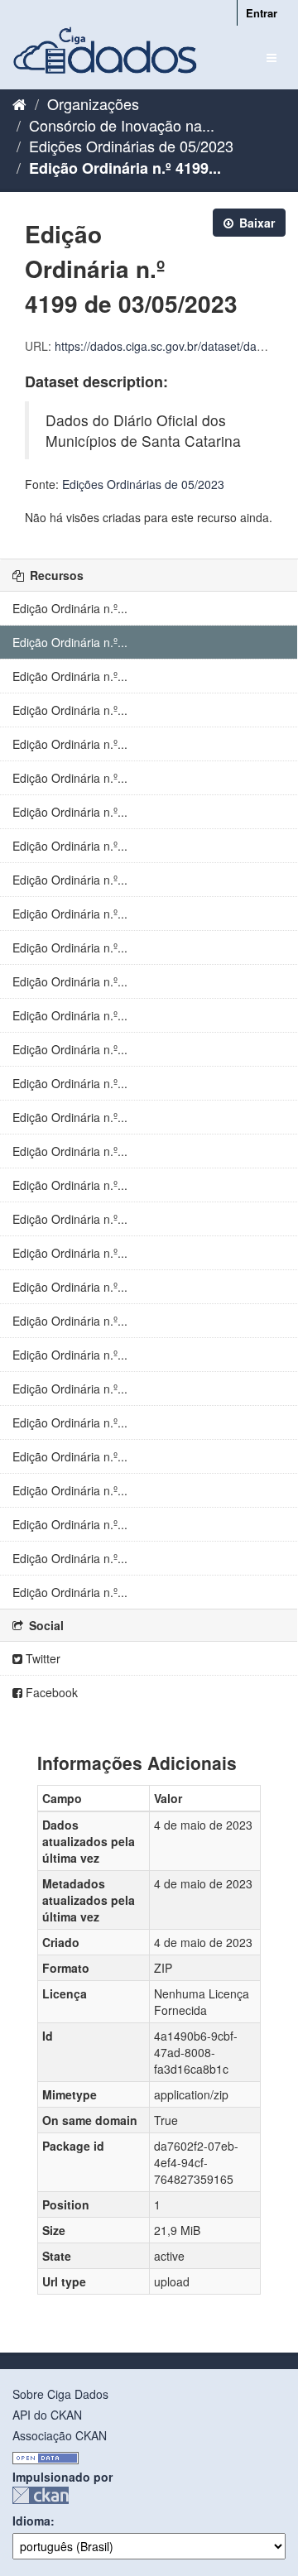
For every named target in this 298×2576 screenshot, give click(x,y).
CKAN (41, 2495)
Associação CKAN (60, 2435)
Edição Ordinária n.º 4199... (125, 168)
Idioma (31, 2521)
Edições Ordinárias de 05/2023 (131, 146)
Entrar (262, 13)
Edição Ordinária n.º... (70, 608)
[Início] (19, 103)
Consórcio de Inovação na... (122, 125)
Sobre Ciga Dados (60, 2394)
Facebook (50, 1692)
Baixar (255, 223)
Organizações (93, 103)
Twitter (41, 1658)
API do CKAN (47, 2415)
